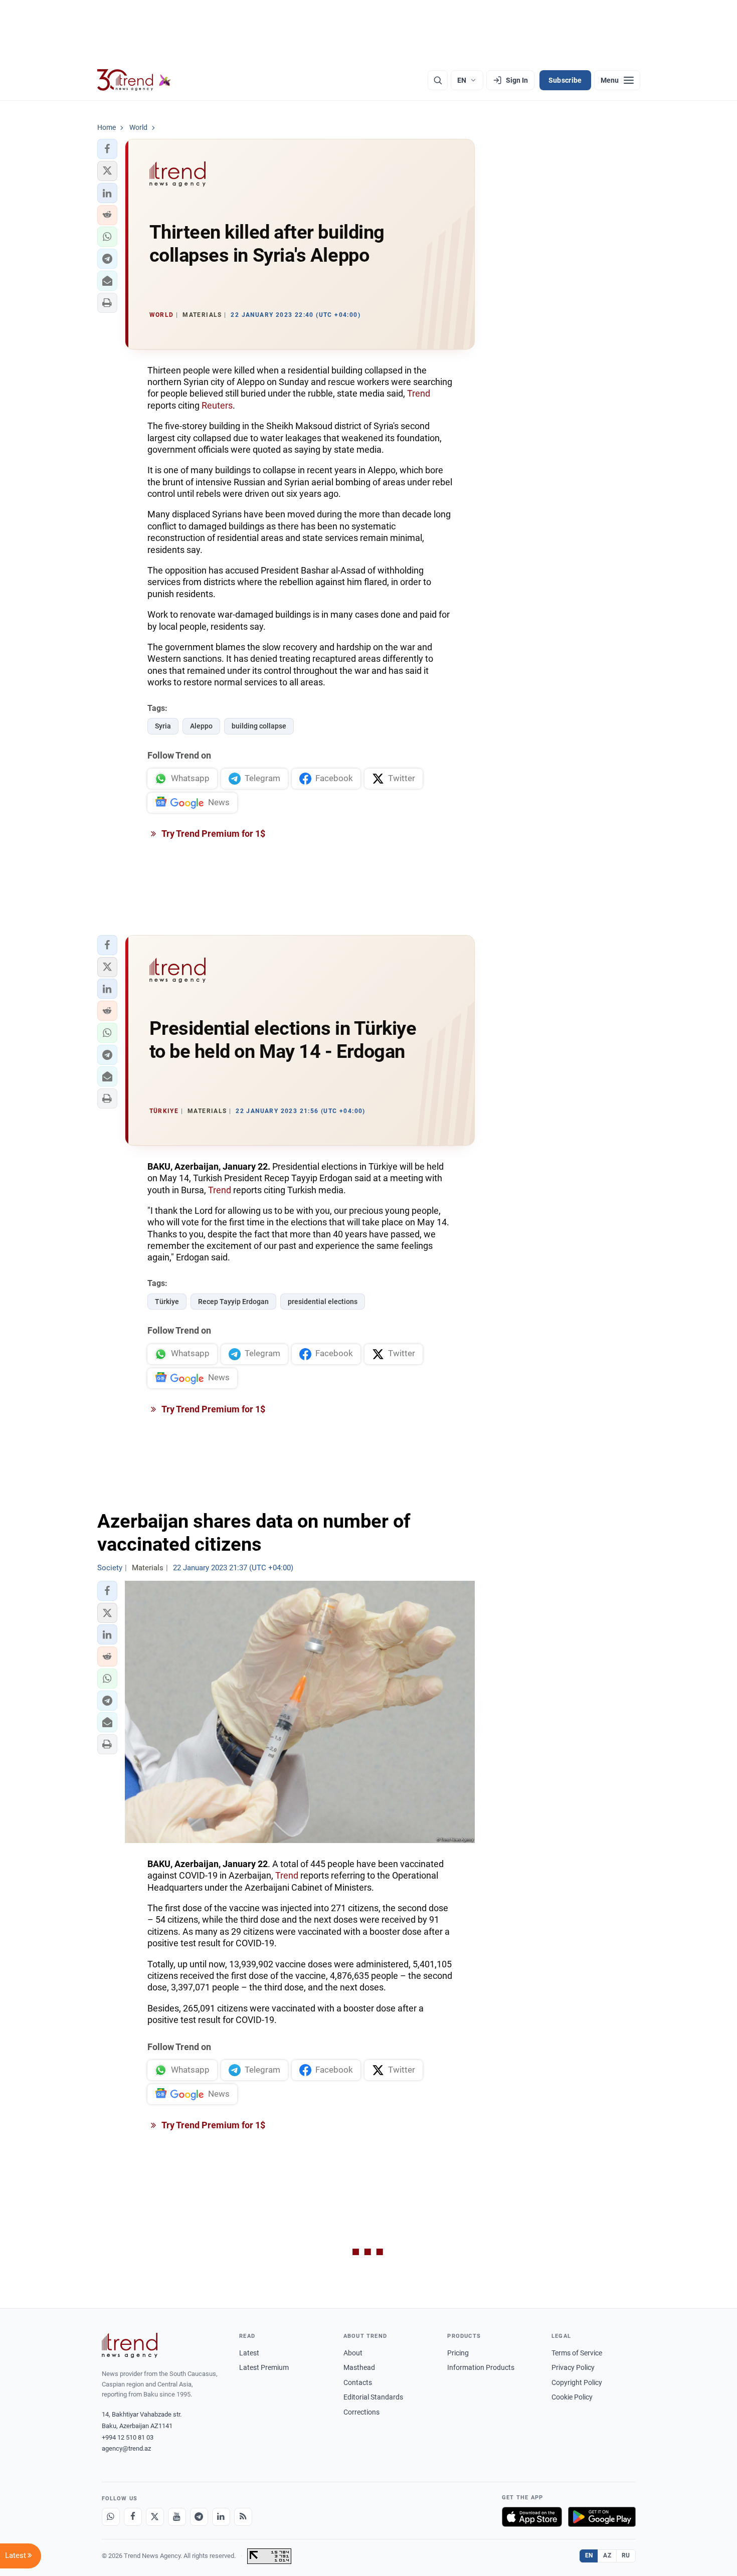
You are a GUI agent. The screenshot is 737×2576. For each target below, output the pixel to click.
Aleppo (201, 726)
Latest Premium (264, 2367)
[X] (155, 2517)
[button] (107, 149)
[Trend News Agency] (130, 2345)
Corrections (361, 2412)
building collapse (259, 726)
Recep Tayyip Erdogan (233, 1302)
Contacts (358, 2382)
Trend (419, 393)
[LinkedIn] (221, 2517)
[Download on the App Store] (532, 2517)
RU (626, 2555)
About (353, 2353)
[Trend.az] (134, 80)
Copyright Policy (577, 2382)
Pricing (458, 2353)
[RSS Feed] (243, 2517)
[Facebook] (133, 2517)
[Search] (438, 80)
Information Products (481, 2367)
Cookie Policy (572, 2397)
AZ (607, 2555)
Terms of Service (577, 2353)
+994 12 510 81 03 (128, 2437)
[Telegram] (199, 2517)
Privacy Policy (573, 2367)
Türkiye (167, 1302)
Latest (249, 2353)
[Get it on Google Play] (602, 2517)
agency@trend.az (126, 2448)
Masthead (359, 2367)
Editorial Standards (373, 2397)
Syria (163, 726)
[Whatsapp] (111, 2517)
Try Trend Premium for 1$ (213, 834)
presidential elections (323, 1302)
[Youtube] (177, 2517)
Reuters (217, 405)
